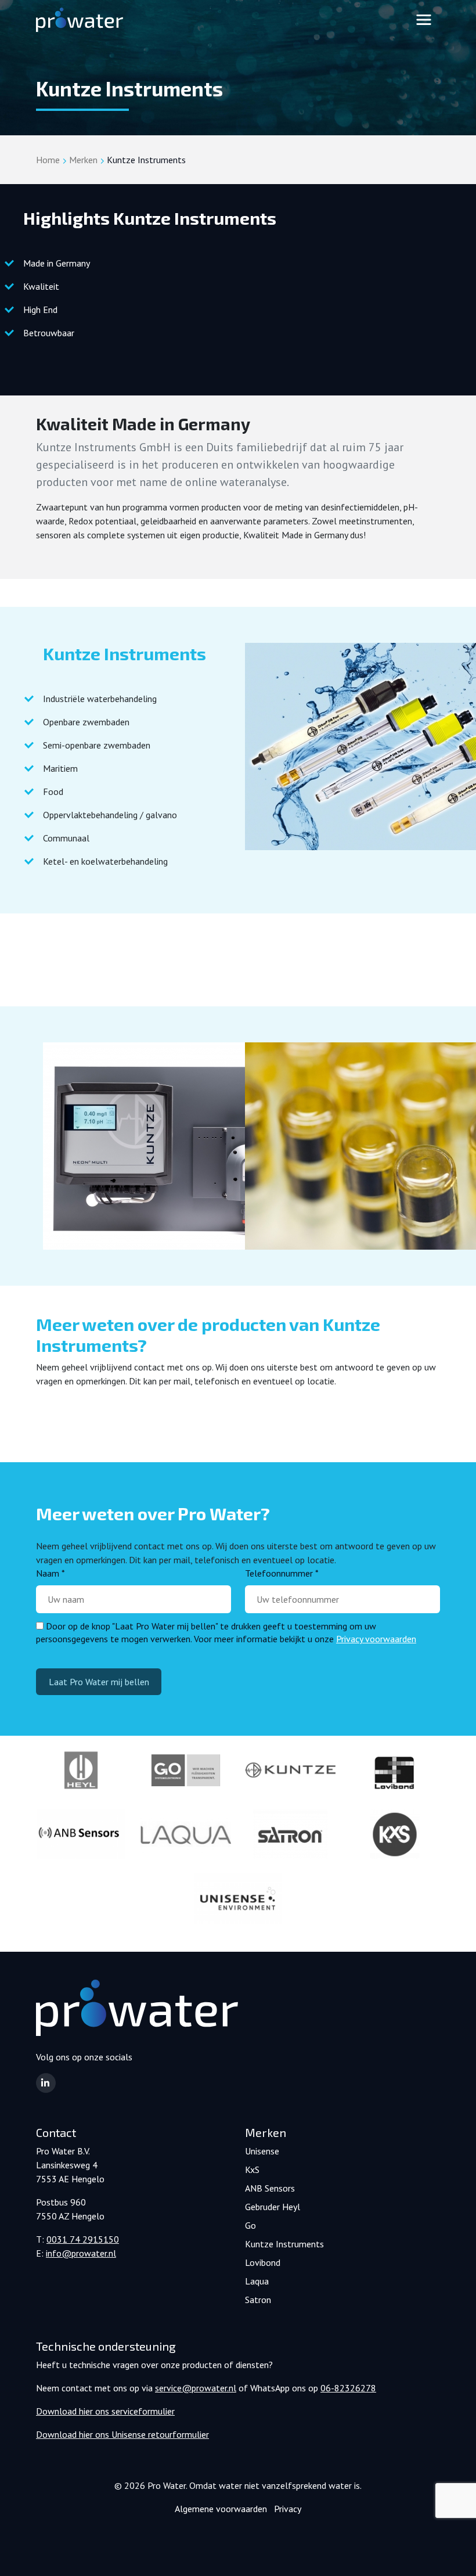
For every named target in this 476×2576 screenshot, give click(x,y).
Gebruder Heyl (273, 2207)
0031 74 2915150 (83, 2239)
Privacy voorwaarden (376, 1639)
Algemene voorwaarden (221, 2509)
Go (250, 2225)
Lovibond (263, 2262)
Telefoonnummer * (282, 1573)
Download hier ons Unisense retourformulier (122, 2434)
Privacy (288, 2509)
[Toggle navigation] (424, 20)
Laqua (257, 2281)
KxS (252, 2170)
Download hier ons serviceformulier (105, 2411)
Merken (83, 160)
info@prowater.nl (81, 2253)
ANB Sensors (270, 2188)
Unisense (262, 2151)
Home (48, 160)
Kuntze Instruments (284, 2244)
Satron (258, 2300)
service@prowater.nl (196, 2388)
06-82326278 (348, 2388)
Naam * (51, 1573)
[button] (46, 2083)
